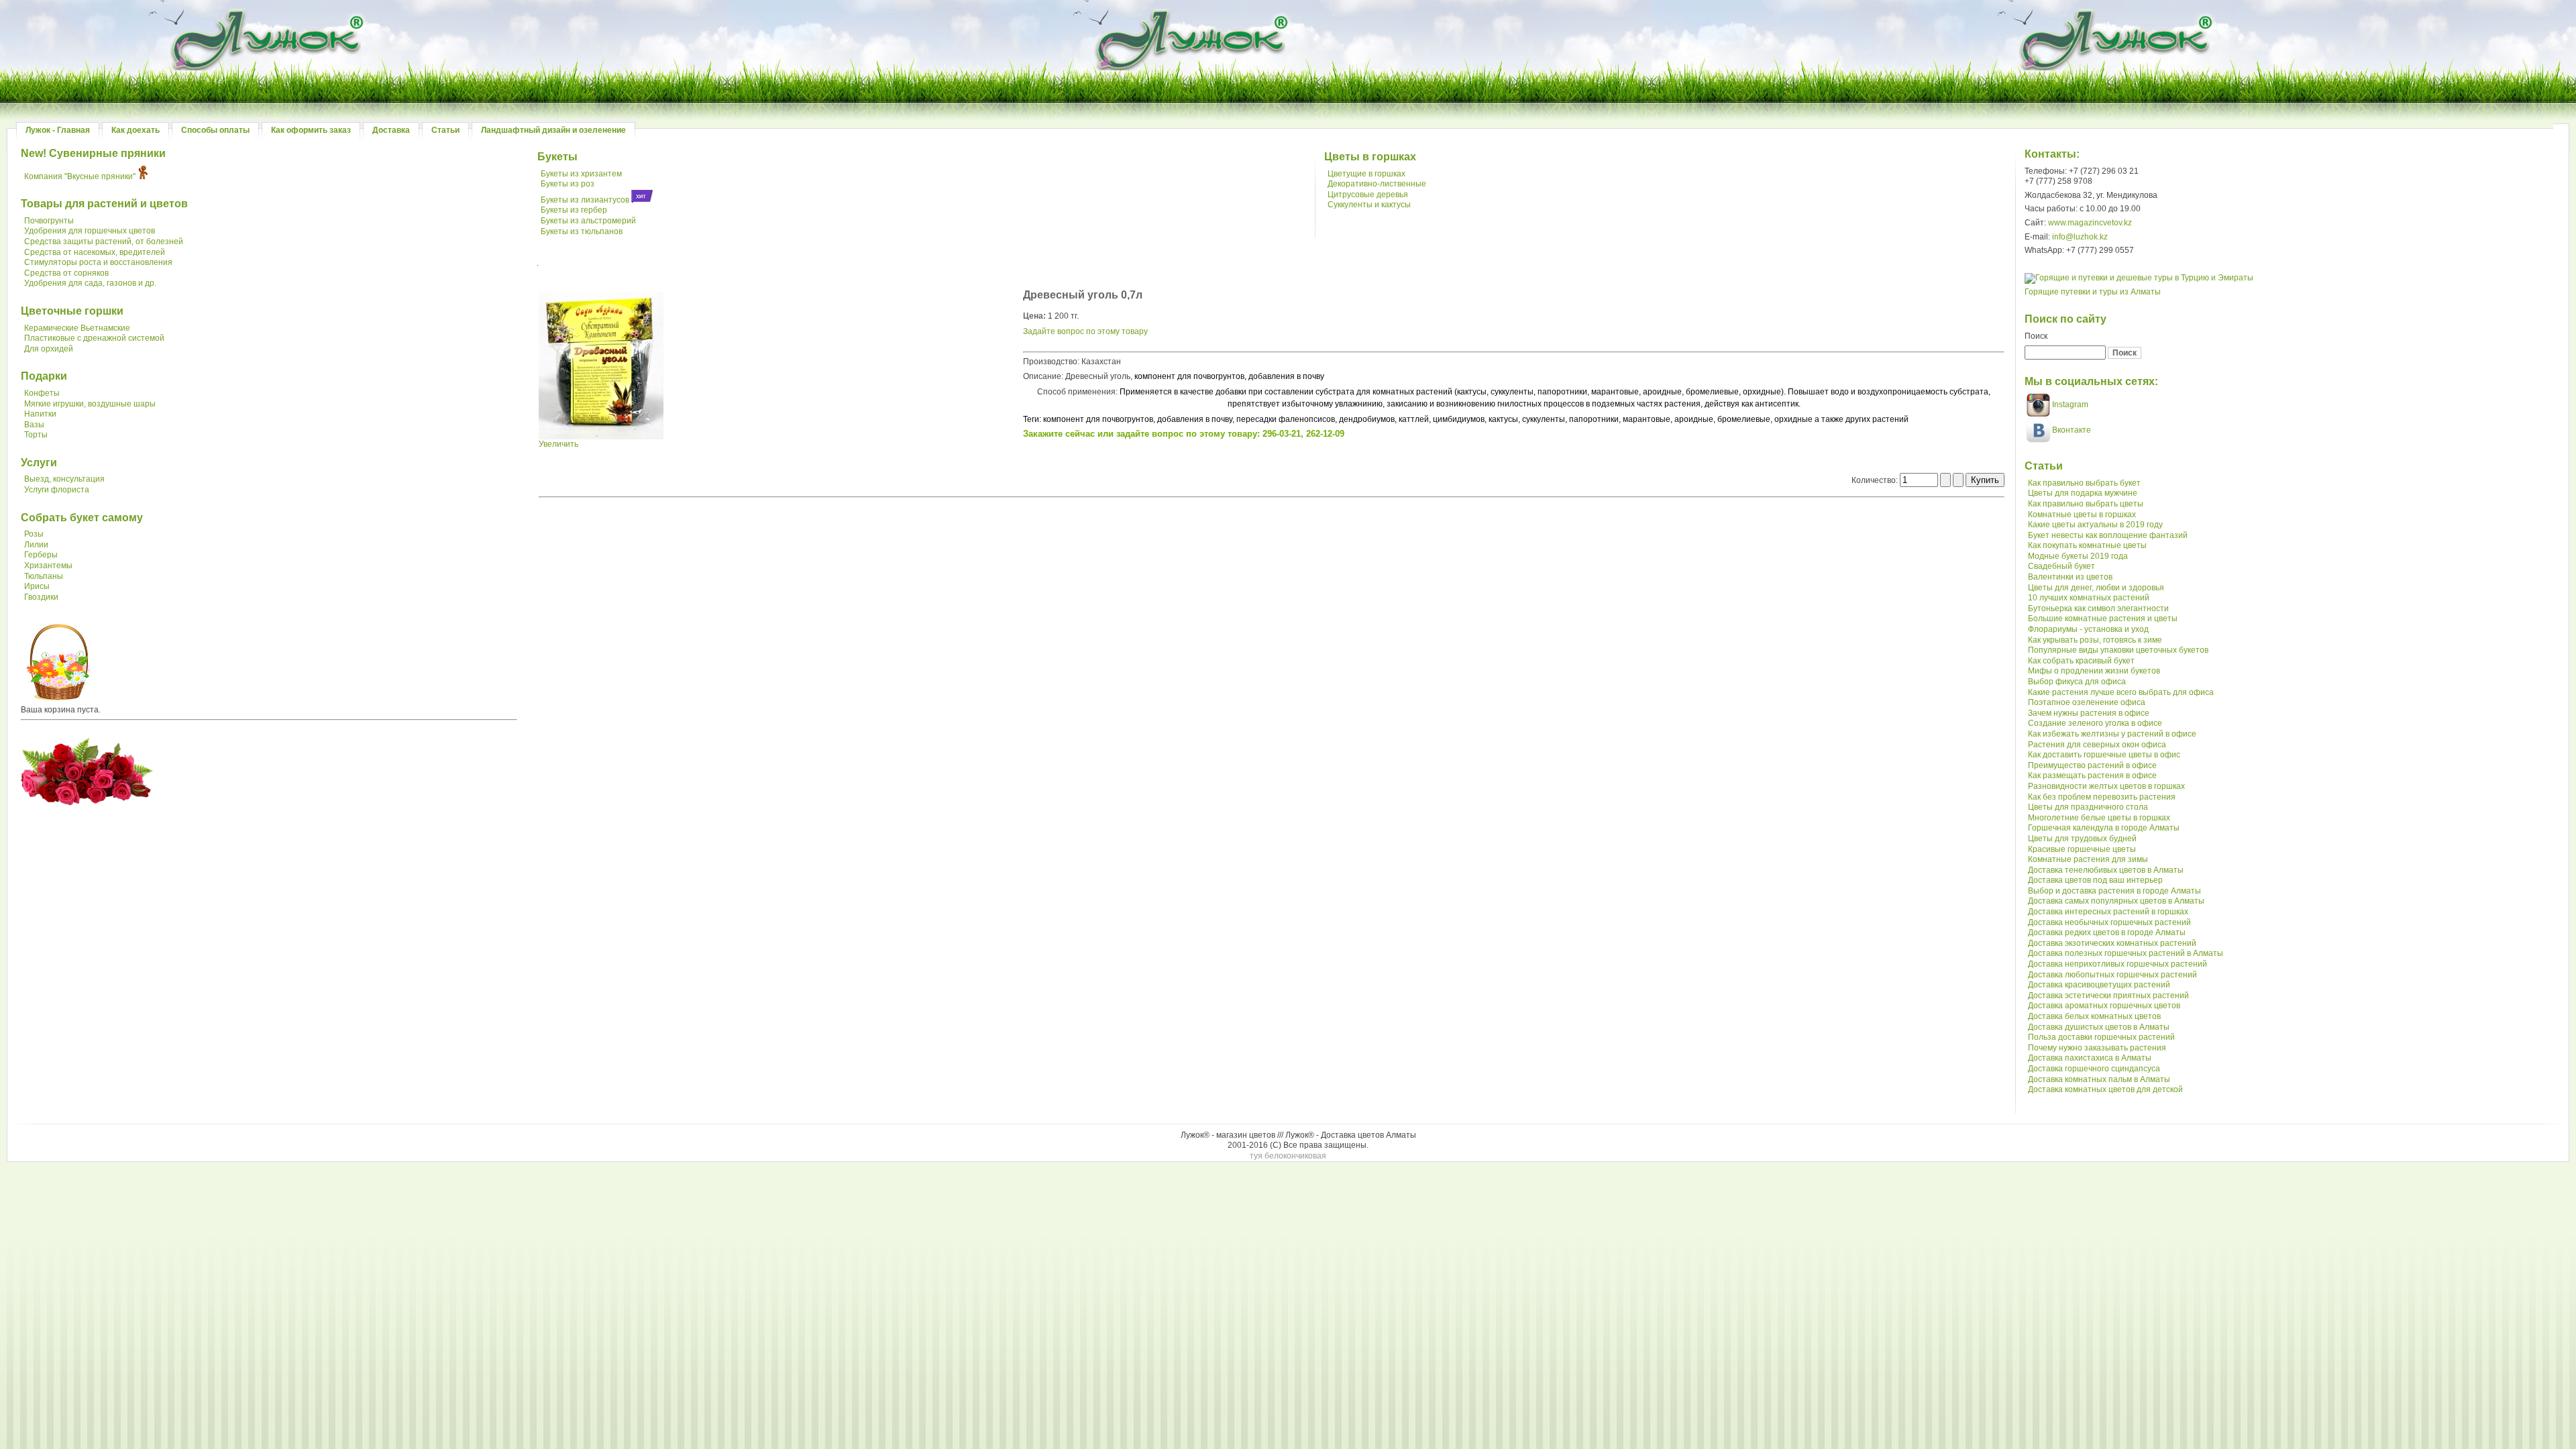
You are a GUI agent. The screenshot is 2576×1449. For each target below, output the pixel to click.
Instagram (2069, 405)
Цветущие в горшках (1366, 174)
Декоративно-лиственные (1377, 184)
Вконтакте (2072, 430)
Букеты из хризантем (581, 174)
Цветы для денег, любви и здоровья (2096, 588)
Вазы (34, 425)
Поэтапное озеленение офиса (2087, 702)
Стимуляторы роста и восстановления (98, 262)
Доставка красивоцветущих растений (2099, 985)
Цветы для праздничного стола (2088, 807)
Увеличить (558, 444)
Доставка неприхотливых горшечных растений (2117, 964)
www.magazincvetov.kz (2090, 223)
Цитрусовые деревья (1368, 195)
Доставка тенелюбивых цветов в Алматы (2106, 870)
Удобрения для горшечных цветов (90, 231)
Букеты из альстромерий (588, 221)
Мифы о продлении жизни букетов (2094, 671)
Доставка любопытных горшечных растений (2112, 975)
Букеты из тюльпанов (582, 231)
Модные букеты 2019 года (2078, 556)
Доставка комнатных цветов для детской (2105, 1089)
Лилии (36, 545)
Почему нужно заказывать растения (2097, 1048)
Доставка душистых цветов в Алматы (2099, 1027)
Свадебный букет (2061, 566)
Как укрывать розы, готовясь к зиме (2095, 640)
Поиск (2036, 336)
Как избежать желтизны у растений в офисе (2112, 734)
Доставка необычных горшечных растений (2109, 922)
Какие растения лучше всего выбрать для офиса (2121, 692)
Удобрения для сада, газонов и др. (90, 283)
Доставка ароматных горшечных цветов (2104, 1006)
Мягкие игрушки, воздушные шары (90, 404)
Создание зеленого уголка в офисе (2095, 723)
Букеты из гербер (574, 210)
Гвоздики (41, 597)
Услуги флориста (57, 490)
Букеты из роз (568, 184)
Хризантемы (48, 566)
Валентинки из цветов (2070, 577)
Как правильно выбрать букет (2084, 483)
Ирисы (37, 586)
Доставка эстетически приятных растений (2108, 996)
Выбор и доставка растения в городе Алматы (2114, 891)
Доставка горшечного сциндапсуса (2094, 1069)
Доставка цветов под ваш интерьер (2095, 880)
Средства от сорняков (66, 273)
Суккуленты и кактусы (1369, 205)
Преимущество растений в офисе (2092, 765)
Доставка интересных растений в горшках (2108, 912)
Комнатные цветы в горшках (2082, 515)
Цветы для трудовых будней (2082, 839)
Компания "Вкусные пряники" (80, 176)
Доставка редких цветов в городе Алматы (2107, 932)
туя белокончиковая (1288, 1156)
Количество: (1876, 480)
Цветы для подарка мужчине (2083, 493)
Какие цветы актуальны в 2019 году (2095, 525)
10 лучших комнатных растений (2089, 598)
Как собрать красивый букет (2081, 661)
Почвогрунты (49, 221)
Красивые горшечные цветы (2082, 849)
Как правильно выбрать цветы (2086, 504)
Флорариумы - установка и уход (2088, 629)
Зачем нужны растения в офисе (2089, 713)
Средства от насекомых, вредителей (95, 252)
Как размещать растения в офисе (2092, 775)
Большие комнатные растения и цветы (2103, 619)
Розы (34, 534)
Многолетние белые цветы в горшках (2099, 818)
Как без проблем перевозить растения (2102, 797)
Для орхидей (49, 349)
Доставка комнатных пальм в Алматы (2099, 1079)
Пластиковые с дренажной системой (94, 338)
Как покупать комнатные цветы (2087, 545)
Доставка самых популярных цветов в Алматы (2116, 901)
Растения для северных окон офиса (2097, 745)
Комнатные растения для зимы (2088, 859)
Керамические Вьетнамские (77, 328)
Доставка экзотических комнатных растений (2112, 943)
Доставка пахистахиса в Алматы (2090, 1058)
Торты (36, 435)
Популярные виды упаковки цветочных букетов (2118, 650)
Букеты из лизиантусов (585, 200)
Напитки (40, 414)
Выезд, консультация (64, 479)
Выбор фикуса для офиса (2077, 682)
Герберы (41, 555)
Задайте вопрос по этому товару (1085, 331)
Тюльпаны (44, 576)
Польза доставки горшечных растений (2101, 1037)
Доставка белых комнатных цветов (2094, 1016)
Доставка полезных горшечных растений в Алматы (2126, 953)
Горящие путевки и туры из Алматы (2093, 292)
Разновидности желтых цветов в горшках (2106, 786)
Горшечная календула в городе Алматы (2104, 828)
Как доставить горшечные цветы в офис (2104, 755)
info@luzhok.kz (2080, 237)
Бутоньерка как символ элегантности (2098, 608)
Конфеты (42, 393)
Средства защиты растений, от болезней (104, 241)
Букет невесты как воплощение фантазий (2108, 535)
